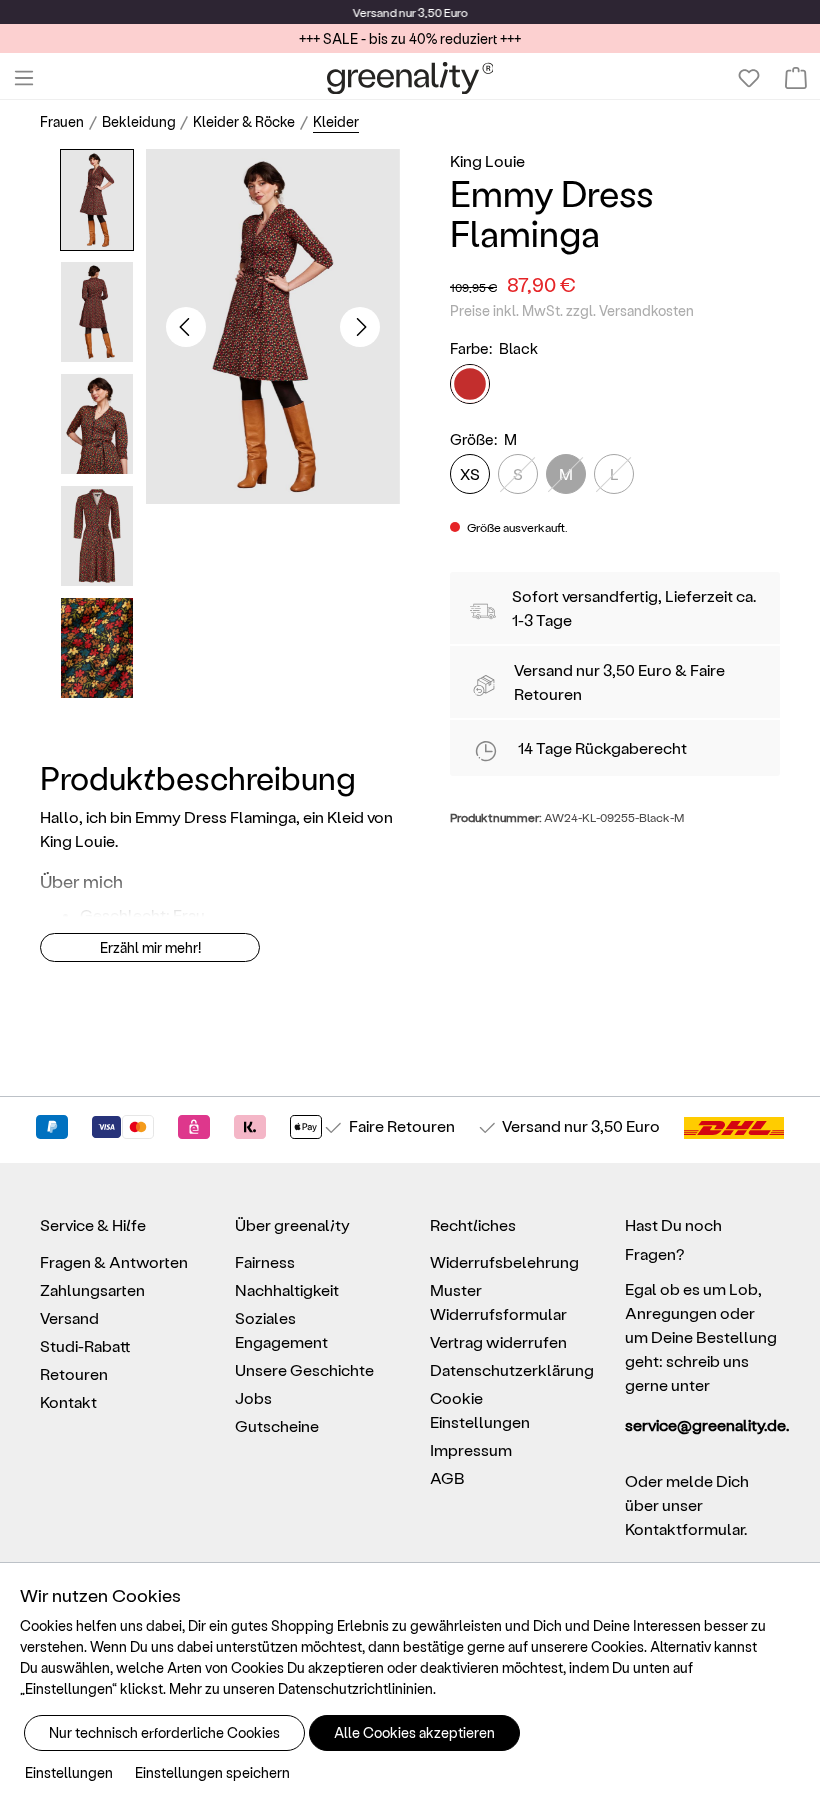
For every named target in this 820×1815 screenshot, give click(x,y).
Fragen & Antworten (114, 1261)
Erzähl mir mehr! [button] (150, 947)
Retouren (74, 1373)
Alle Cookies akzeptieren (414, 1732)
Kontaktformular (684, 1528)
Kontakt (68, 1401)
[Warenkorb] (796, 78)
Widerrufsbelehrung (504, 1261)
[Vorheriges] (186, 327)
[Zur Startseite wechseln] (410, 78)
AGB (447, 1477)
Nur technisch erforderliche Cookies (164, 1732)
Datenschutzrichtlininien (355, 1688)
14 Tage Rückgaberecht (602, 747)
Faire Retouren (402, 1125)
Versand (375, 12)
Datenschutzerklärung (512, 1369)
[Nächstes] (360, 327)
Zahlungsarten (92, 1289)
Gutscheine (277, 1425)
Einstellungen (69, 1772)
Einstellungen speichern (212, 1772)
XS (470, 473)
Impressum (471, 1449)
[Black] (470, 384)
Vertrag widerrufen (498, 1341)
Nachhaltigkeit (287, 1289)
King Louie (487, 160)
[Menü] (24, 78)
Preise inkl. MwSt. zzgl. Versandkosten (572, 310)
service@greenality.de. (702, 1424)
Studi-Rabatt (85, 1345)
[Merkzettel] (749, 78)
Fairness (265, 1261)
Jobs (253, 1397)
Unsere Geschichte (304, 1369)
